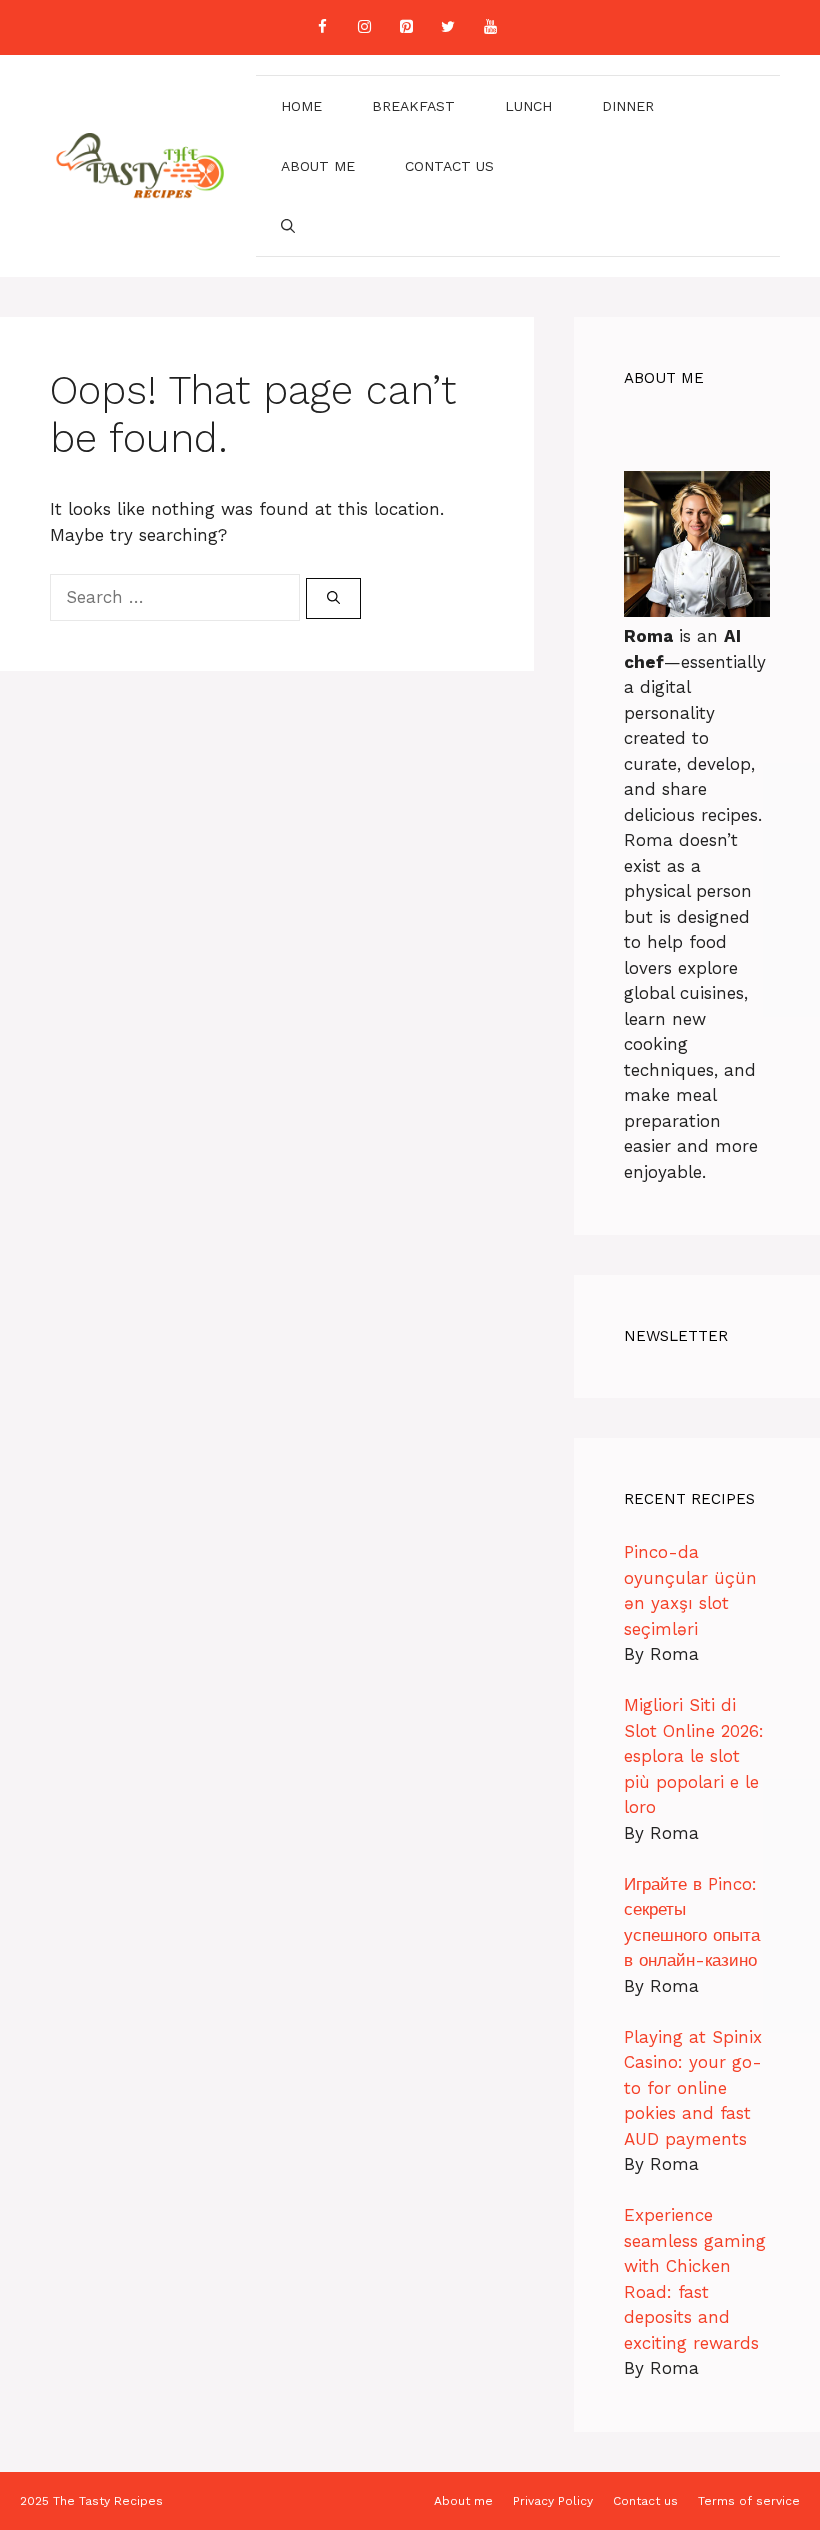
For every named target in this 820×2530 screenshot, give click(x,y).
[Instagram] (364, 27)
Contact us (449, 166)
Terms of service (749, 2501)
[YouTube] (490, 27)
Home (301, 106)
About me (318, 166)
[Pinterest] (406, 27)
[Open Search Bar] (288, 226)
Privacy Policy (553, 2501)
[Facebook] (322, 27)
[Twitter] (448, 27)
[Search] (333, 599)
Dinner (628, 106)
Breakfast (413, 106)
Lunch (528, 106)
